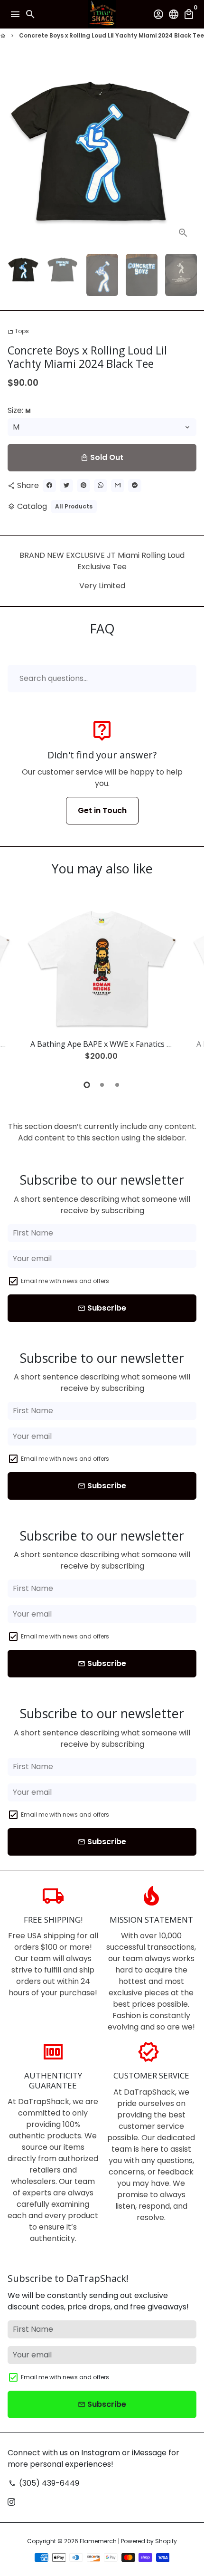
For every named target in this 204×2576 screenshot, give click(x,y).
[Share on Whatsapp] (101, 486)
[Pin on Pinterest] (83, 486)
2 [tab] (102, 1085)
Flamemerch (98, 2541)
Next (187, 152)
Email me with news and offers (65, 1281)
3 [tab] (117, 1085)
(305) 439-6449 (44, 2483)
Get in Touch (102, 810)
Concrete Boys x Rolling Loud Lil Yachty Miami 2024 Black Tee (111, 35)
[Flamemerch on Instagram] (11, 2502)
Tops (18, 331)
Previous (17, 986)
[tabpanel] (102, 987)
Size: (19, 410)
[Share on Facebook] (49, 486)
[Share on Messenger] (135, 486)
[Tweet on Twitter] (66, 486)
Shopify (166, 2541)
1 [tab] (87, 1085)
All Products (74, 506)
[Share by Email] (118, 486)
